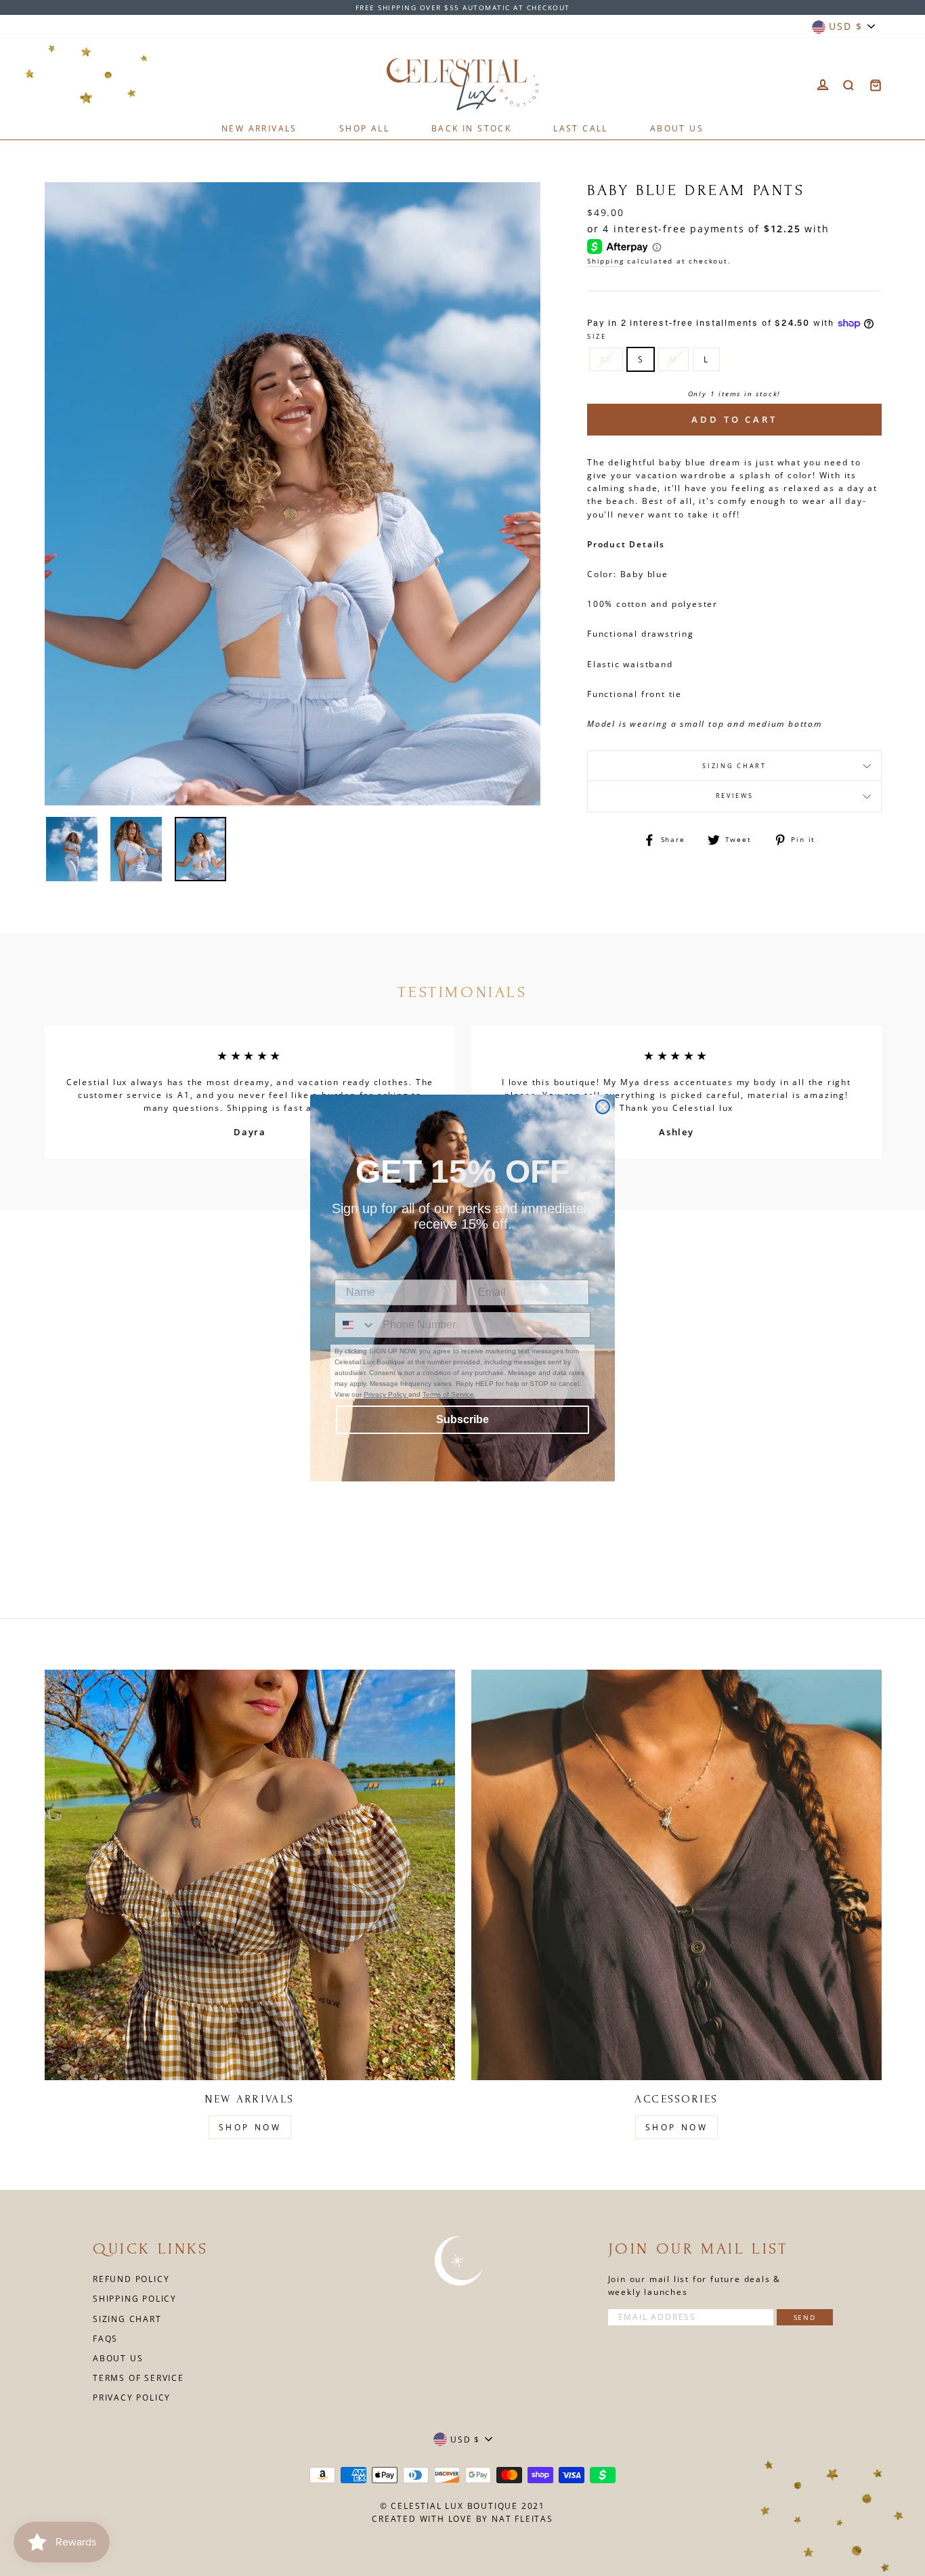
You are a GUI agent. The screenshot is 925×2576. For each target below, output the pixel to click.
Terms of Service (448, 1394)
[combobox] (356, 1325)
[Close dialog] (603, 1107)
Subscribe (462, 1419)
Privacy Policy (386, 1394)
